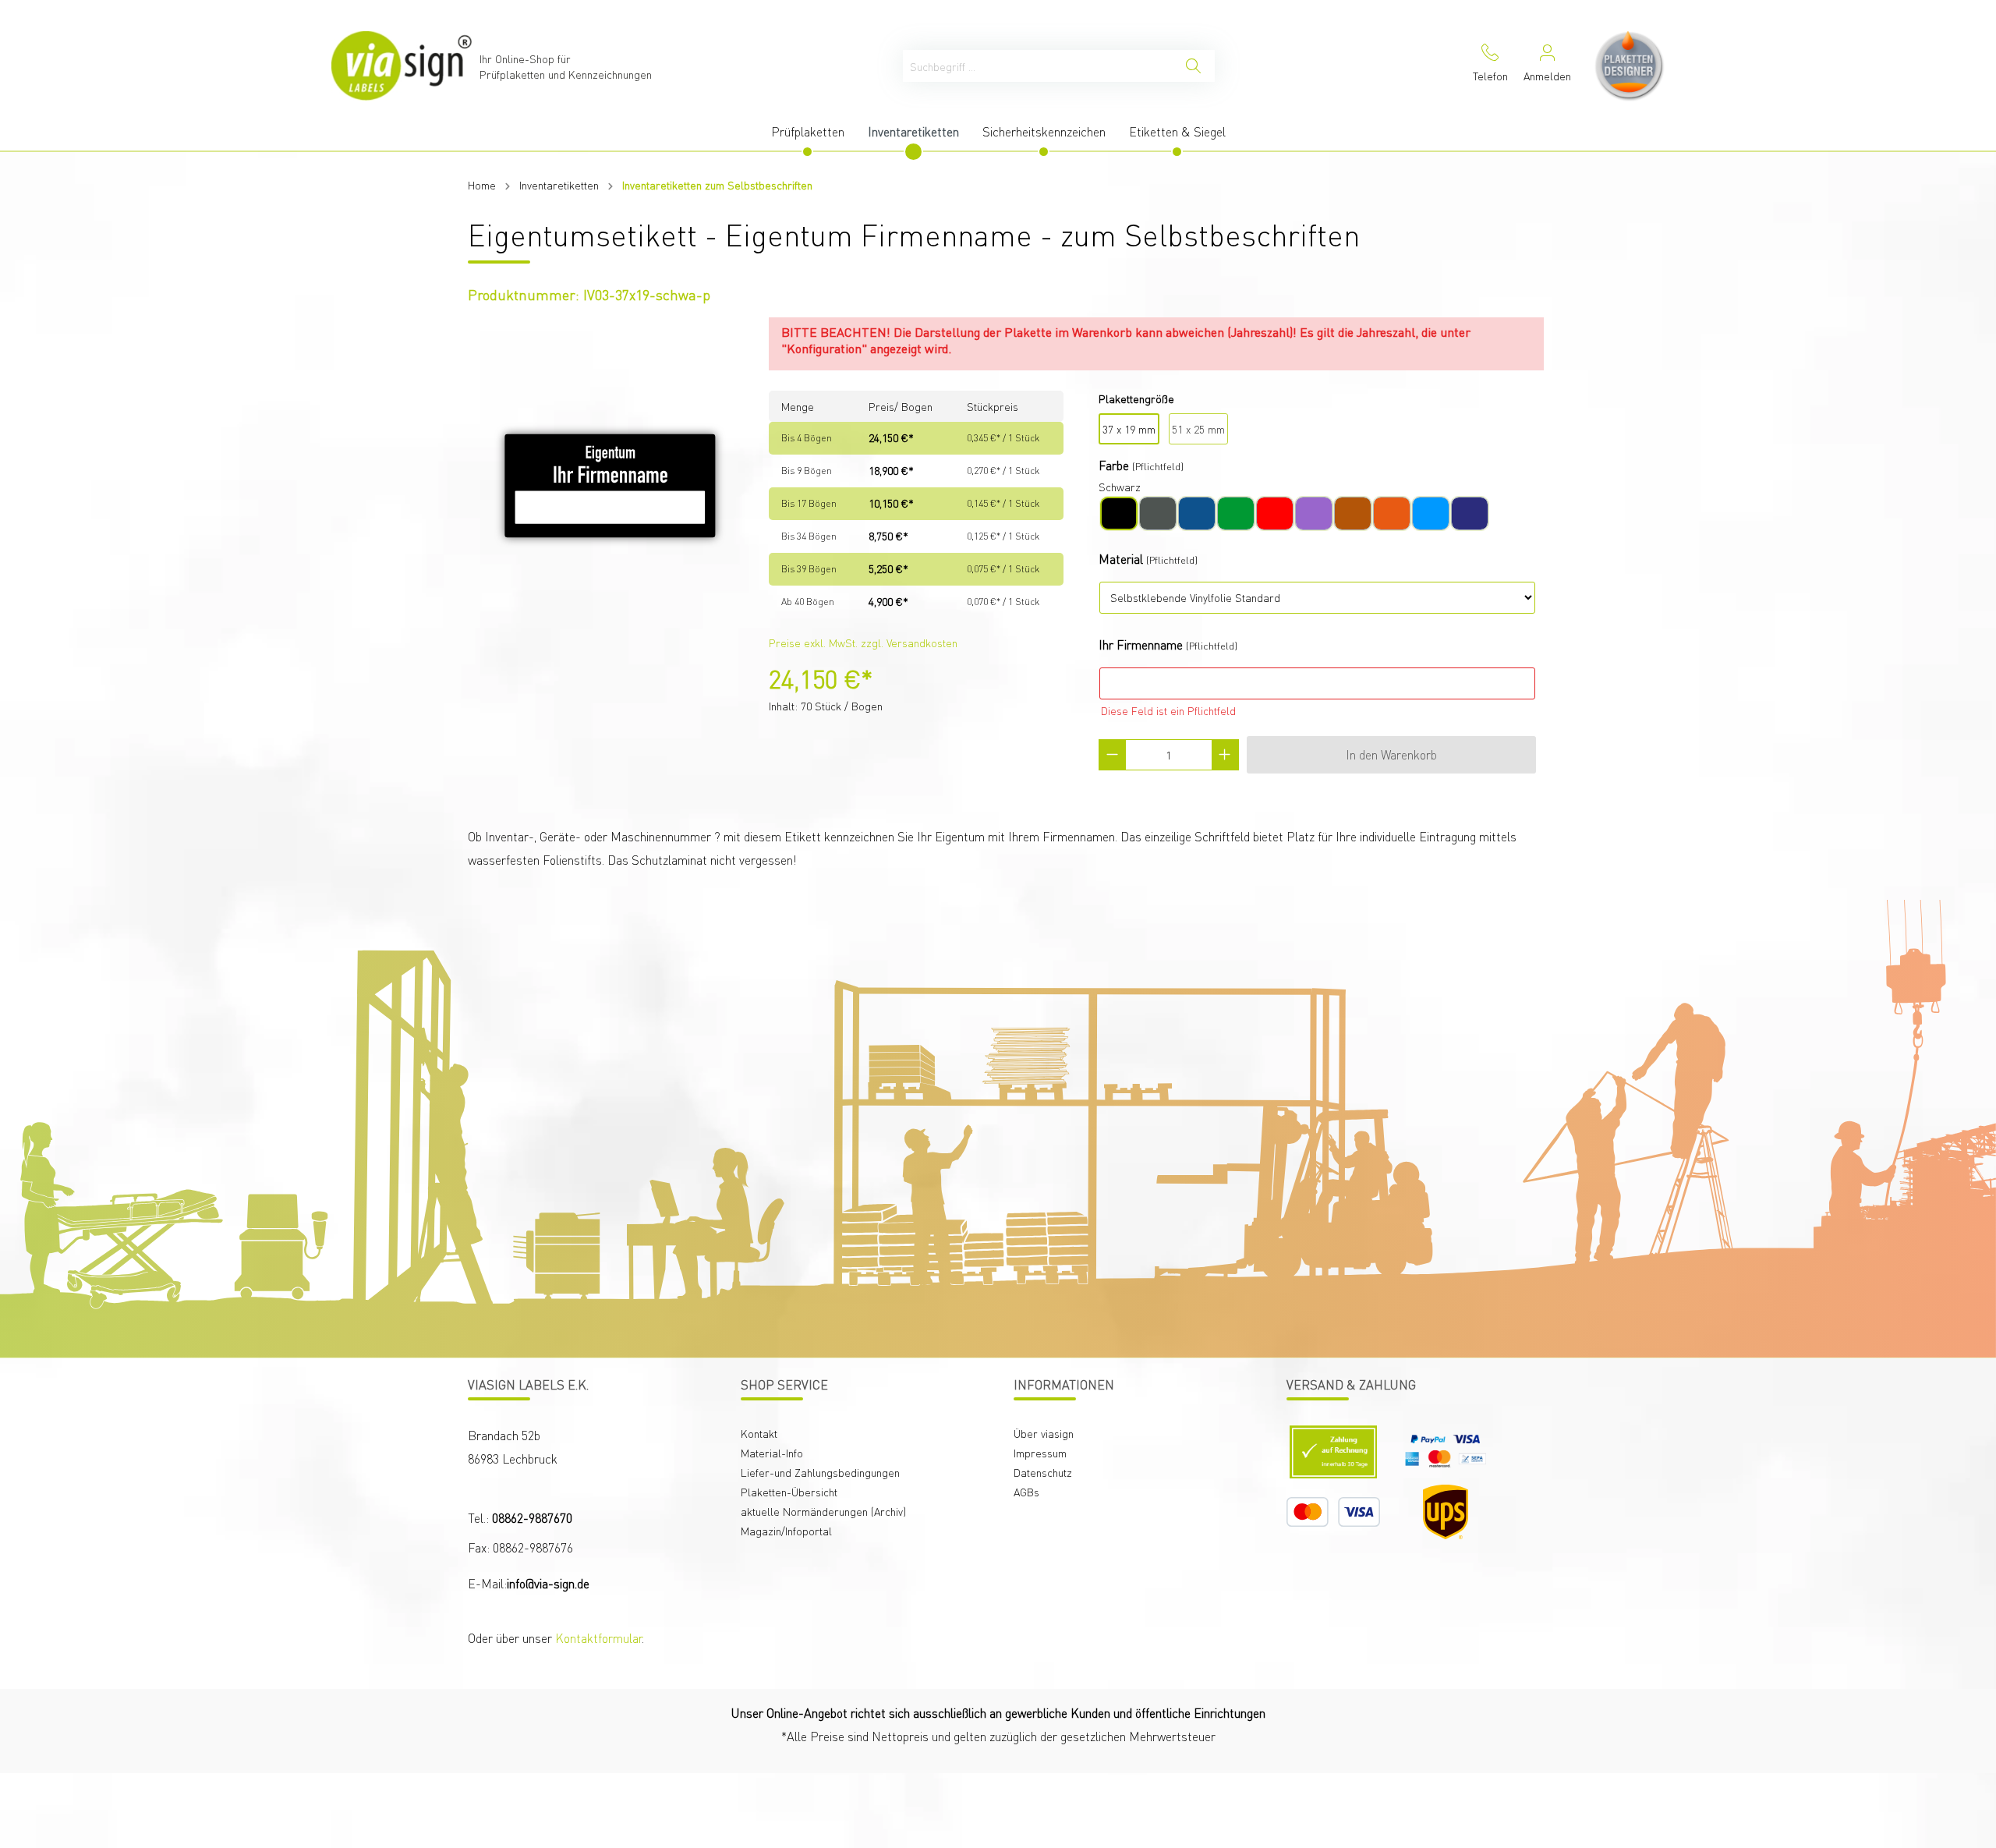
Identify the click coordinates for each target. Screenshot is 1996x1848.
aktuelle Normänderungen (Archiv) (823, 1511)
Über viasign (1044, 1433)
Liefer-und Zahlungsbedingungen (820, 1472)
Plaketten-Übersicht (789, 1492)
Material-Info (772, 1453)
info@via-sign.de (548, 1583)
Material (1121, 559)
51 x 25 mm (1198, 429)
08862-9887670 (532, 1518)
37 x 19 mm (1129, 429)
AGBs (1026, 1492)
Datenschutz (1043, 1472)
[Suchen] (1193, 66)
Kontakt (759, 1433)
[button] (1882, 1719)
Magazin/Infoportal (786, 1531)
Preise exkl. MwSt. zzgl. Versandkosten (863, 643)
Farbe (1114, 465)
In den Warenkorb (1391, 754)
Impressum (1040, 1453)
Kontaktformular (598, 1638)
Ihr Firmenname (1141, 644)
